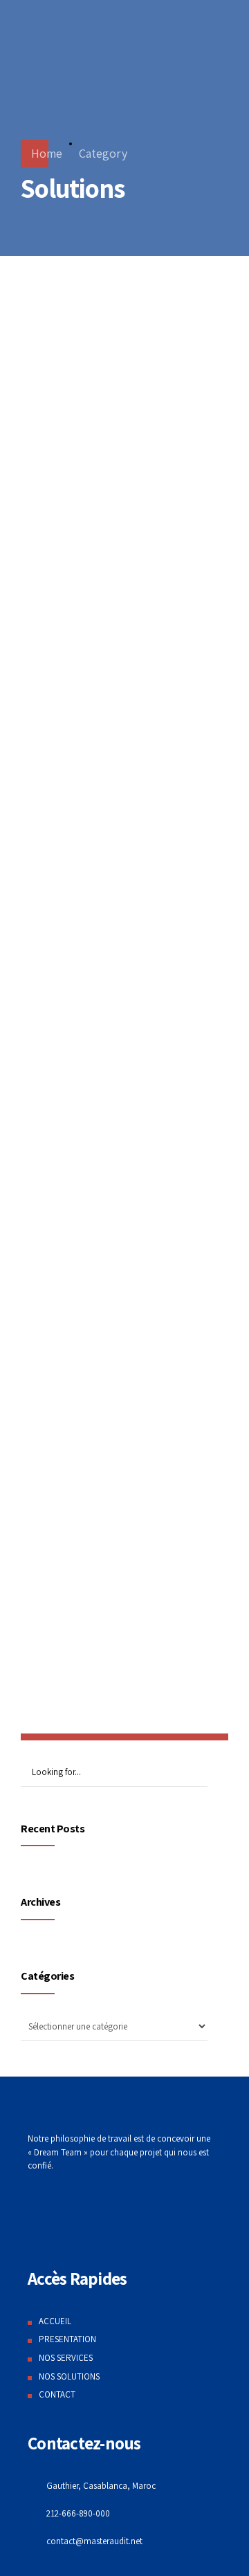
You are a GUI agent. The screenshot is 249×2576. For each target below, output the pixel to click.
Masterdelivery (84, 803)
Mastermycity (79, 577)
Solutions (55, 320)
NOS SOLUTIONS (69, 2376)
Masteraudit (72, 1621)
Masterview (70, 1255)
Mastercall (65, 1029)
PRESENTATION (67, 2339)
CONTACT (57, 2394)
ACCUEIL (55, 2321)
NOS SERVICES (66, 2358)
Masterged (65, 350)
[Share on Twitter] (95, 389)
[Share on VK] (149, 389)
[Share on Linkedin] (122, 389)
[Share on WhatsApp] (176, 389)
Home (47, 153)
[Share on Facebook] (69, 389)
